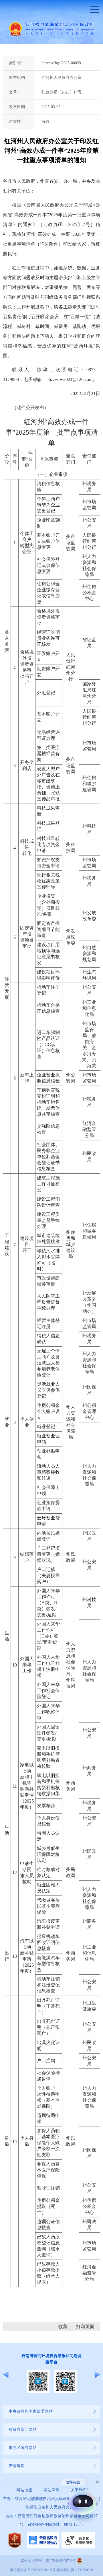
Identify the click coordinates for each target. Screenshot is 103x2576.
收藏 (63, 2327)
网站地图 (24, 2490)
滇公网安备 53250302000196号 (33, 2570)
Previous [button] (6, 2375)
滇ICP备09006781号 (61, 2561)
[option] (51, 2375)
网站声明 (51, 2490)
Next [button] (97, 2375)
